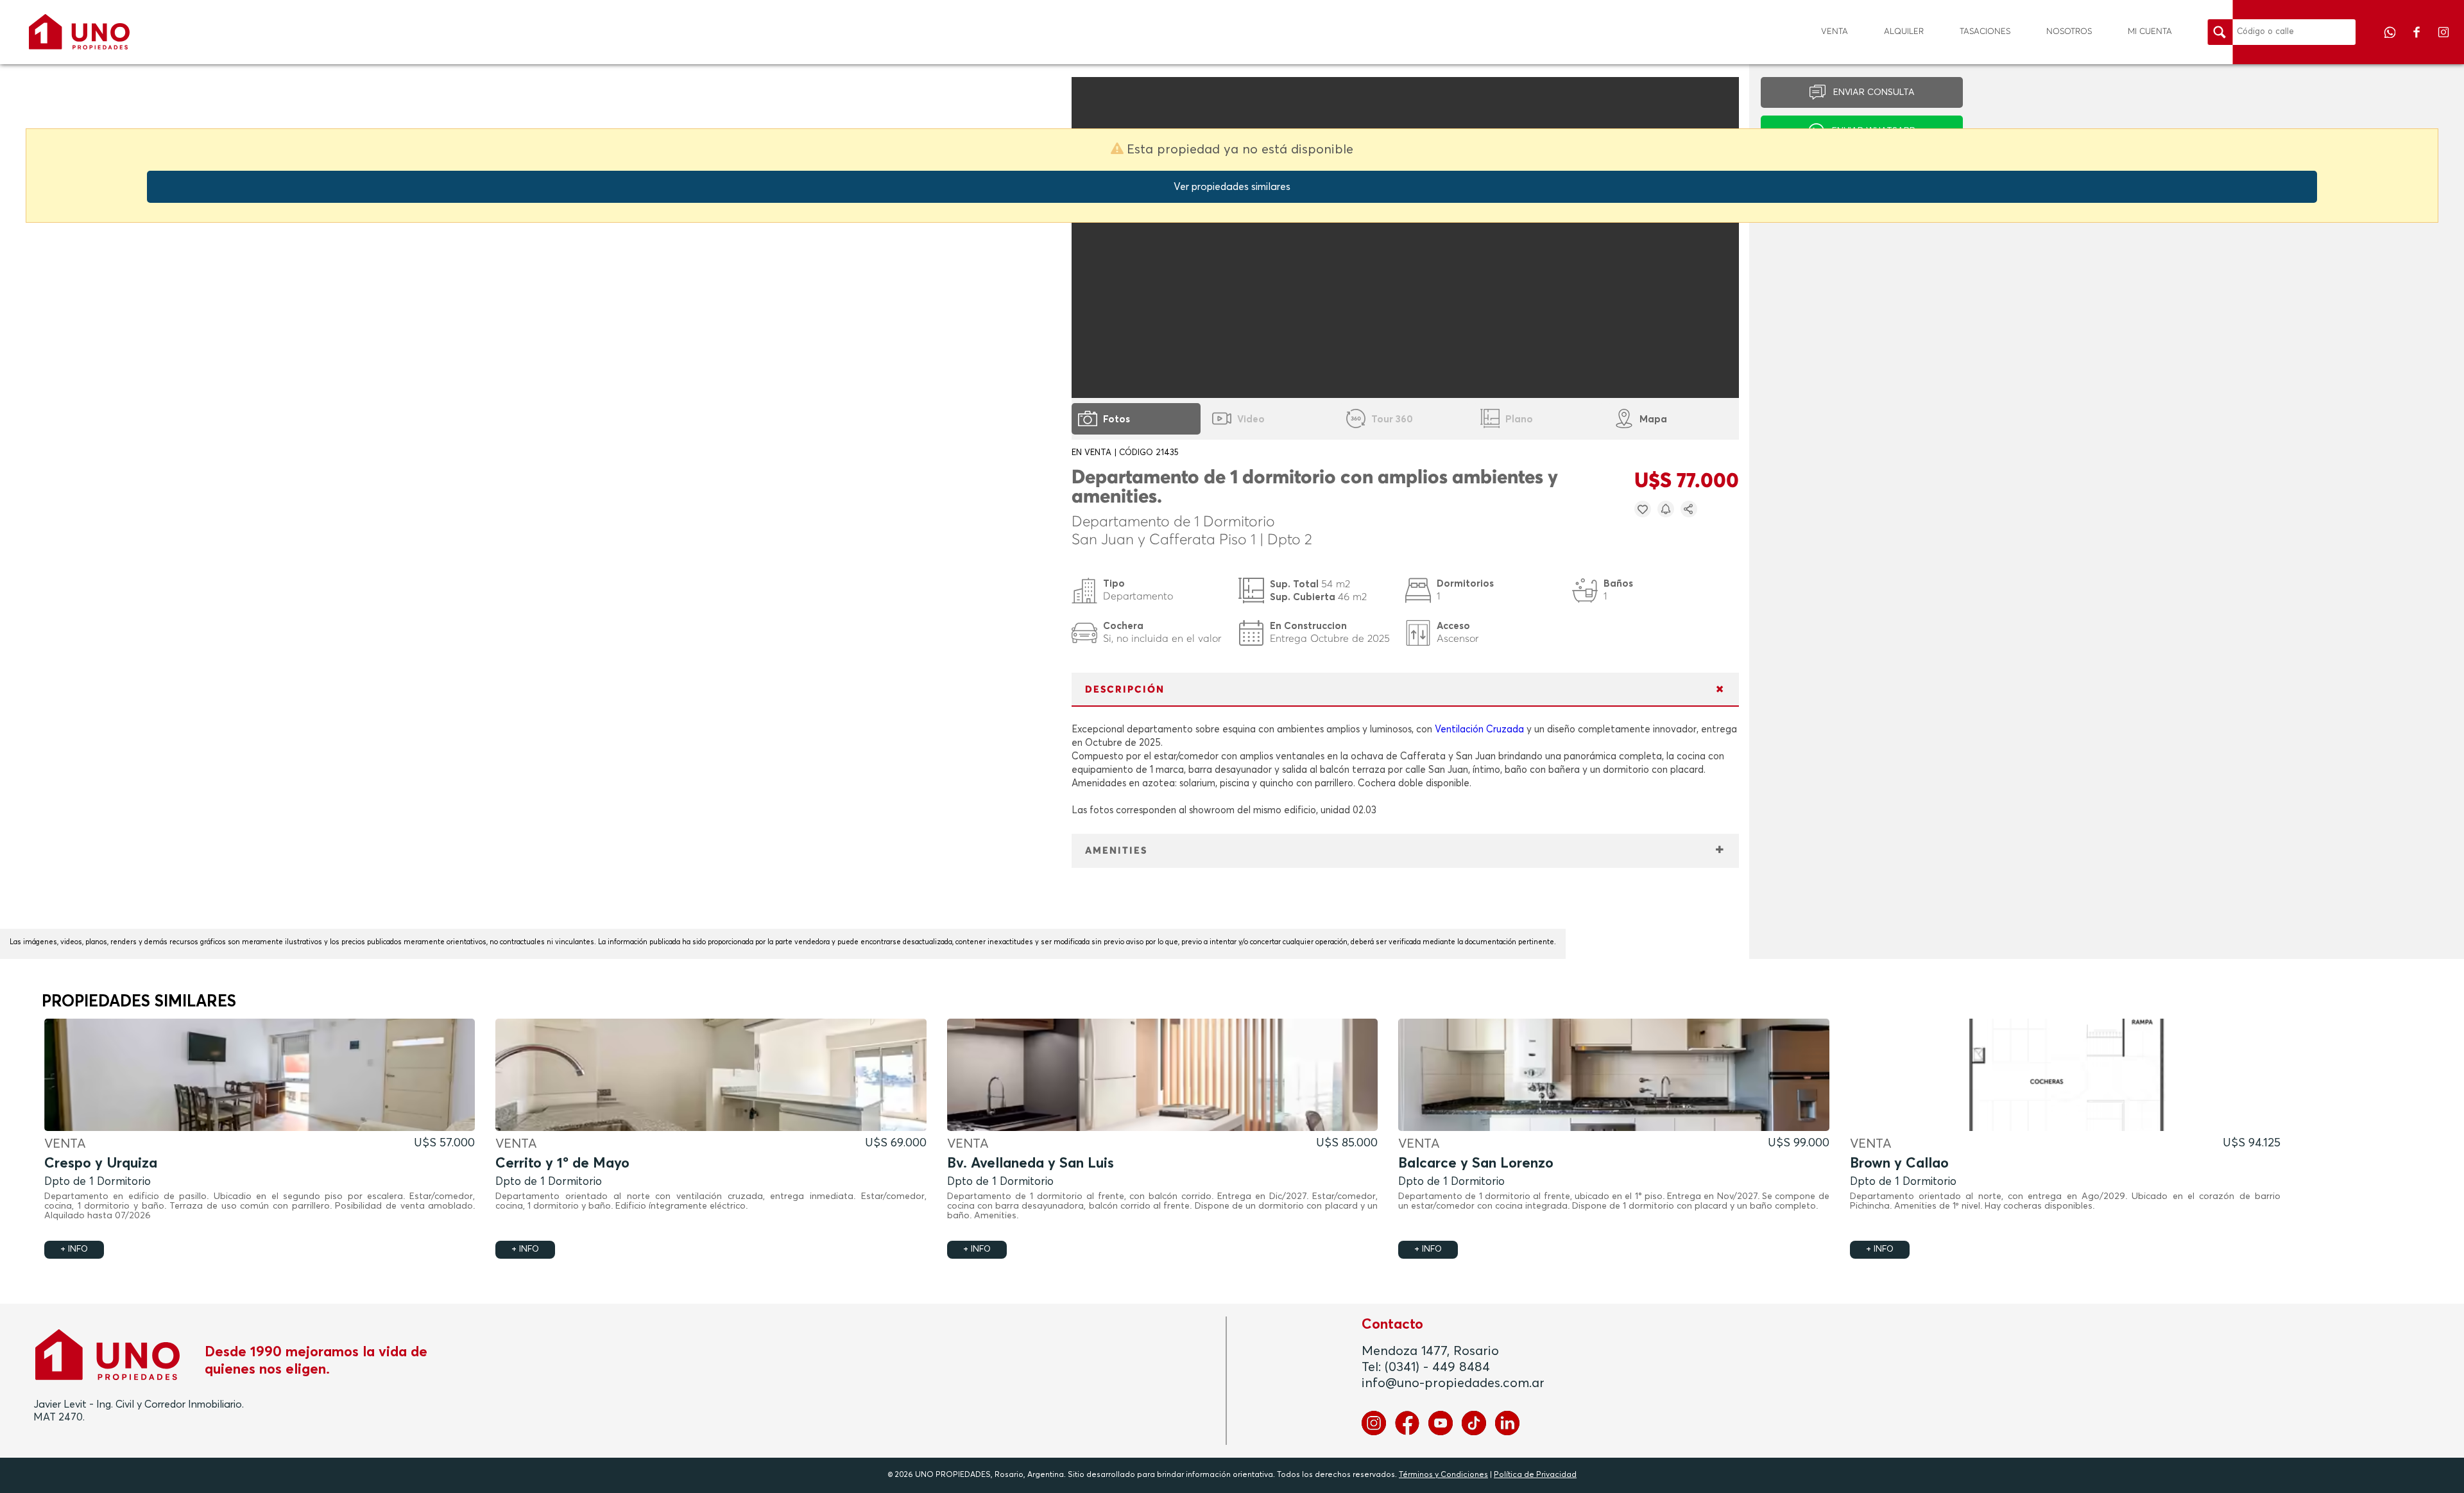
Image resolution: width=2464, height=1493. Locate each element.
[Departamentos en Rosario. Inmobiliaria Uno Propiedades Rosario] (79, 32)
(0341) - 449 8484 (1437, 1367)
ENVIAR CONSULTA (1874, 92)
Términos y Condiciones (1443, 1475)
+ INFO (74, 1249)
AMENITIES (1116, 851)
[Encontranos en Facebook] (2418, 41)
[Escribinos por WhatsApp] (2391, 41)
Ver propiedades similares (1232, 187)
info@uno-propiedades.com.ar (1453, 1383)
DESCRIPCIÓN (1125, 690)
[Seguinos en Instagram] (2443, 41)
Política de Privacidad (1535, 1475)
